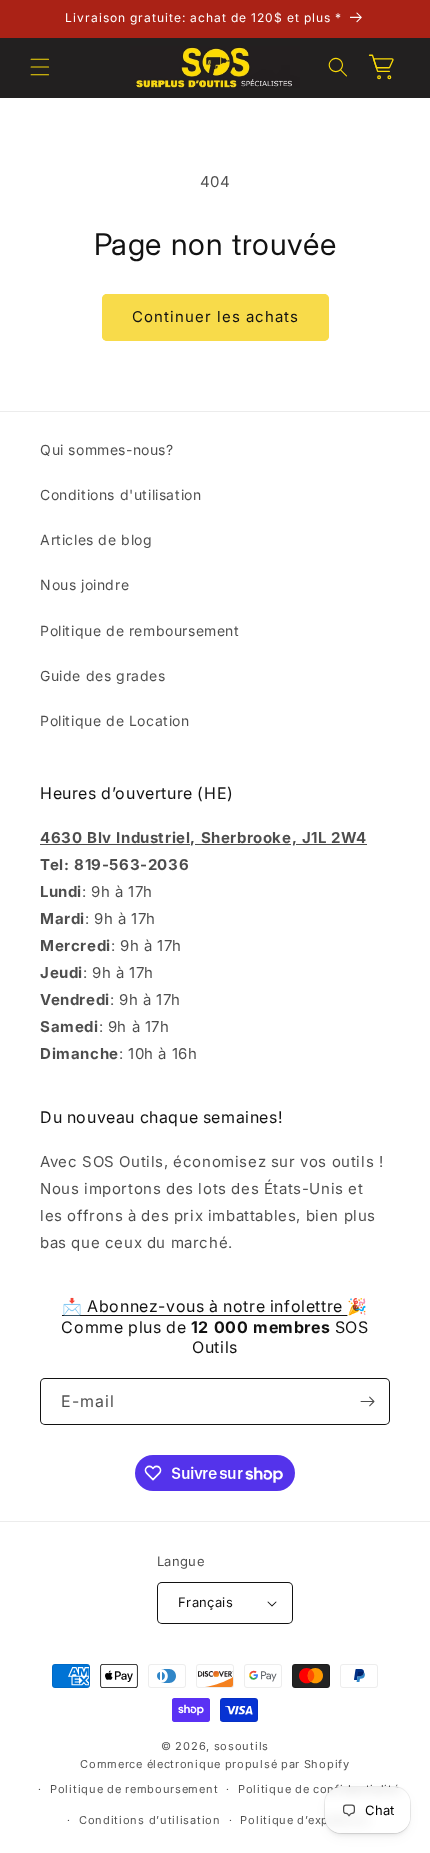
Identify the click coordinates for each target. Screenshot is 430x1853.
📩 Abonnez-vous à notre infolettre (204, 1306)
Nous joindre (84, 584)
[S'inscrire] (367, 1401)
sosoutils (241, 1746)
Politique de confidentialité (319, 1789)
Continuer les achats (215, 316)
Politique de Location (115, 720)
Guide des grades (103, 675)
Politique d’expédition (305, 1820)
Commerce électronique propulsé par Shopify (214, 1764)
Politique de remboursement (140, 630)
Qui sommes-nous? (107, 449)
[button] (40, 67)
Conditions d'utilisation (120, 494)
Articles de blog (96, 539)
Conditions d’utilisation (150, 1820)
